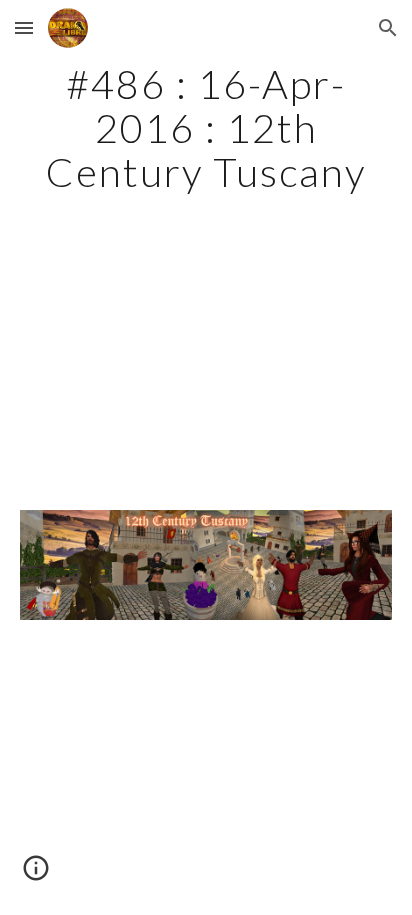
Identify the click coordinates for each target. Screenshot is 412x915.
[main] (206, 128)
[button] (24, 27)
